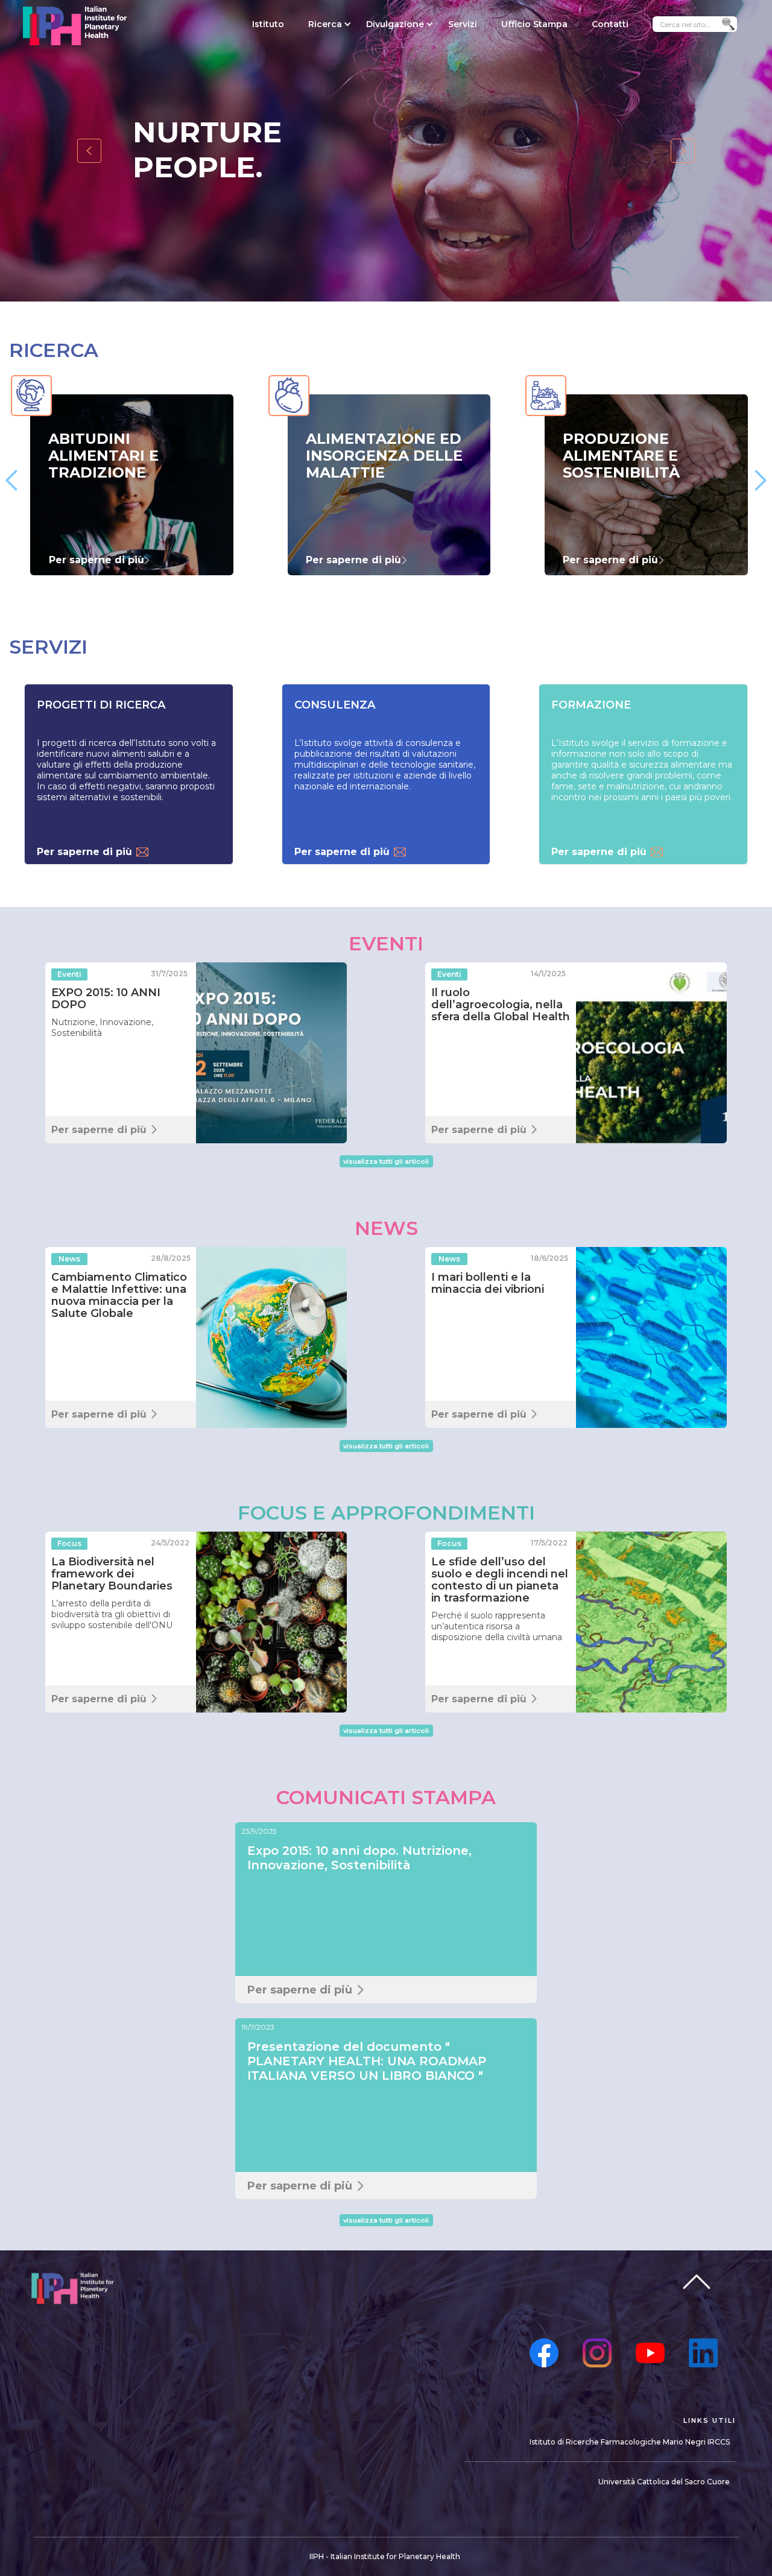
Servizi (463, 24)
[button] (325, 24)
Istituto (268, 24)
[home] (74, 26)
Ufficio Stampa (534, 24)
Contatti (610, 24)
